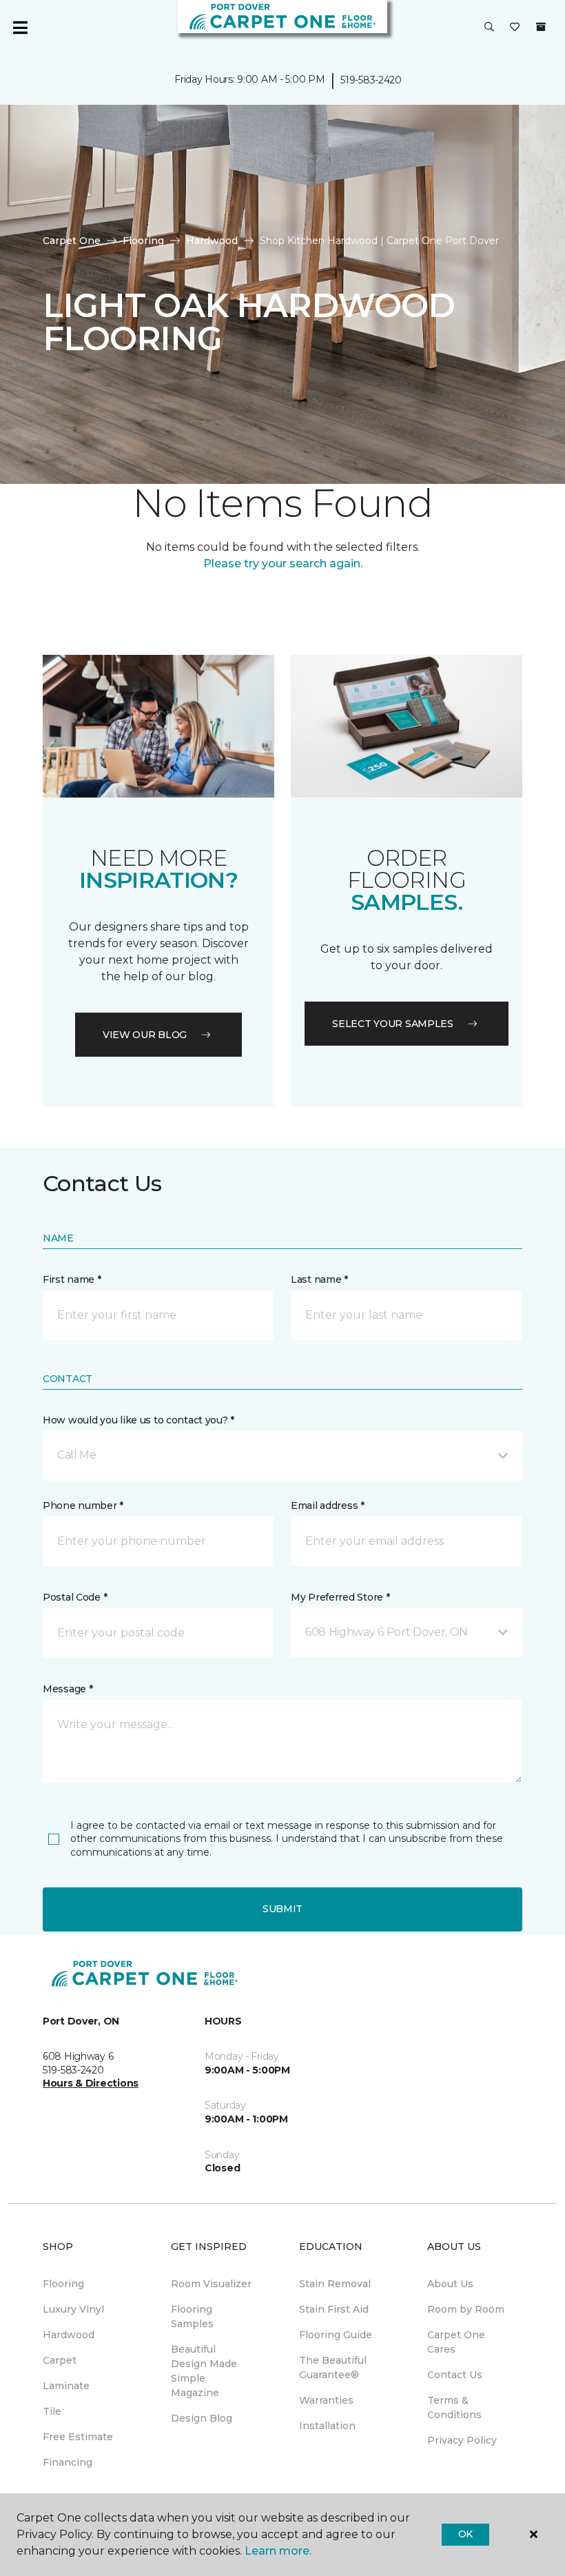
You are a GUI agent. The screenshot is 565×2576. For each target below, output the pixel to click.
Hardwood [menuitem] (69, 2335)
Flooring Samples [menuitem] (192, 2316)
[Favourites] (515, 28)
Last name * (319, 1279)
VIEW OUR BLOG (145, 1035)
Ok (465, 2534)
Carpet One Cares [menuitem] (456, 2342)
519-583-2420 (371, 80)
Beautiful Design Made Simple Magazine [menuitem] (204, 2371)
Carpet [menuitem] (60, 2360)
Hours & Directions (91, 2083)
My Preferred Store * (340, 1597)
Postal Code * (75, 1597)
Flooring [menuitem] (63, 2284)
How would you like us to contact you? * (138, 1420)
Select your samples (393, 1024)
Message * (68, 1689)
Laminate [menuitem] (66, 2386)
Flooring (143, 241)
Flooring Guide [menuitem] (336, 2335)
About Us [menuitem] (450, 2284)
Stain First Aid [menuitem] (334, 2309)
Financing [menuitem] (68, 2462)
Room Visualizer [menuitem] (211, 2284)
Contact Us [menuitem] (455, 2375)
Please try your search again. (283, 564)
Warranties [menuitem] (326, 2400)
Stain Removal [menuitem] (335, 2284)
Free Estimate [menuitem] (78, 2437)
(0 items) (541, 27)
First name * (72, 1279)
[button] (489, 28)
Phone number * (83, 1505)
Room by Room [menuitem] (466, 2309)
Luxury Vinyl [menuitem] (73, 2309)
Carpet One (72, 241)
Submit (282, 1909)
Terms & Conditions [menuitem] (454, 2407)
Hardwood (212, 241)
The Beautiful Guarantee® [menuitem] (333, 2367)
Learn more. (278, 2551)
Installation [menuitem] (327, 2426)
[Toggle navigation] (20, 28)
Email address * (328, 1505)
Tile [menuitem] (52, 2411)
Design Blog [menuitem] (202, 2418)
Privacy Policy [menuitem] (462, 2440)
